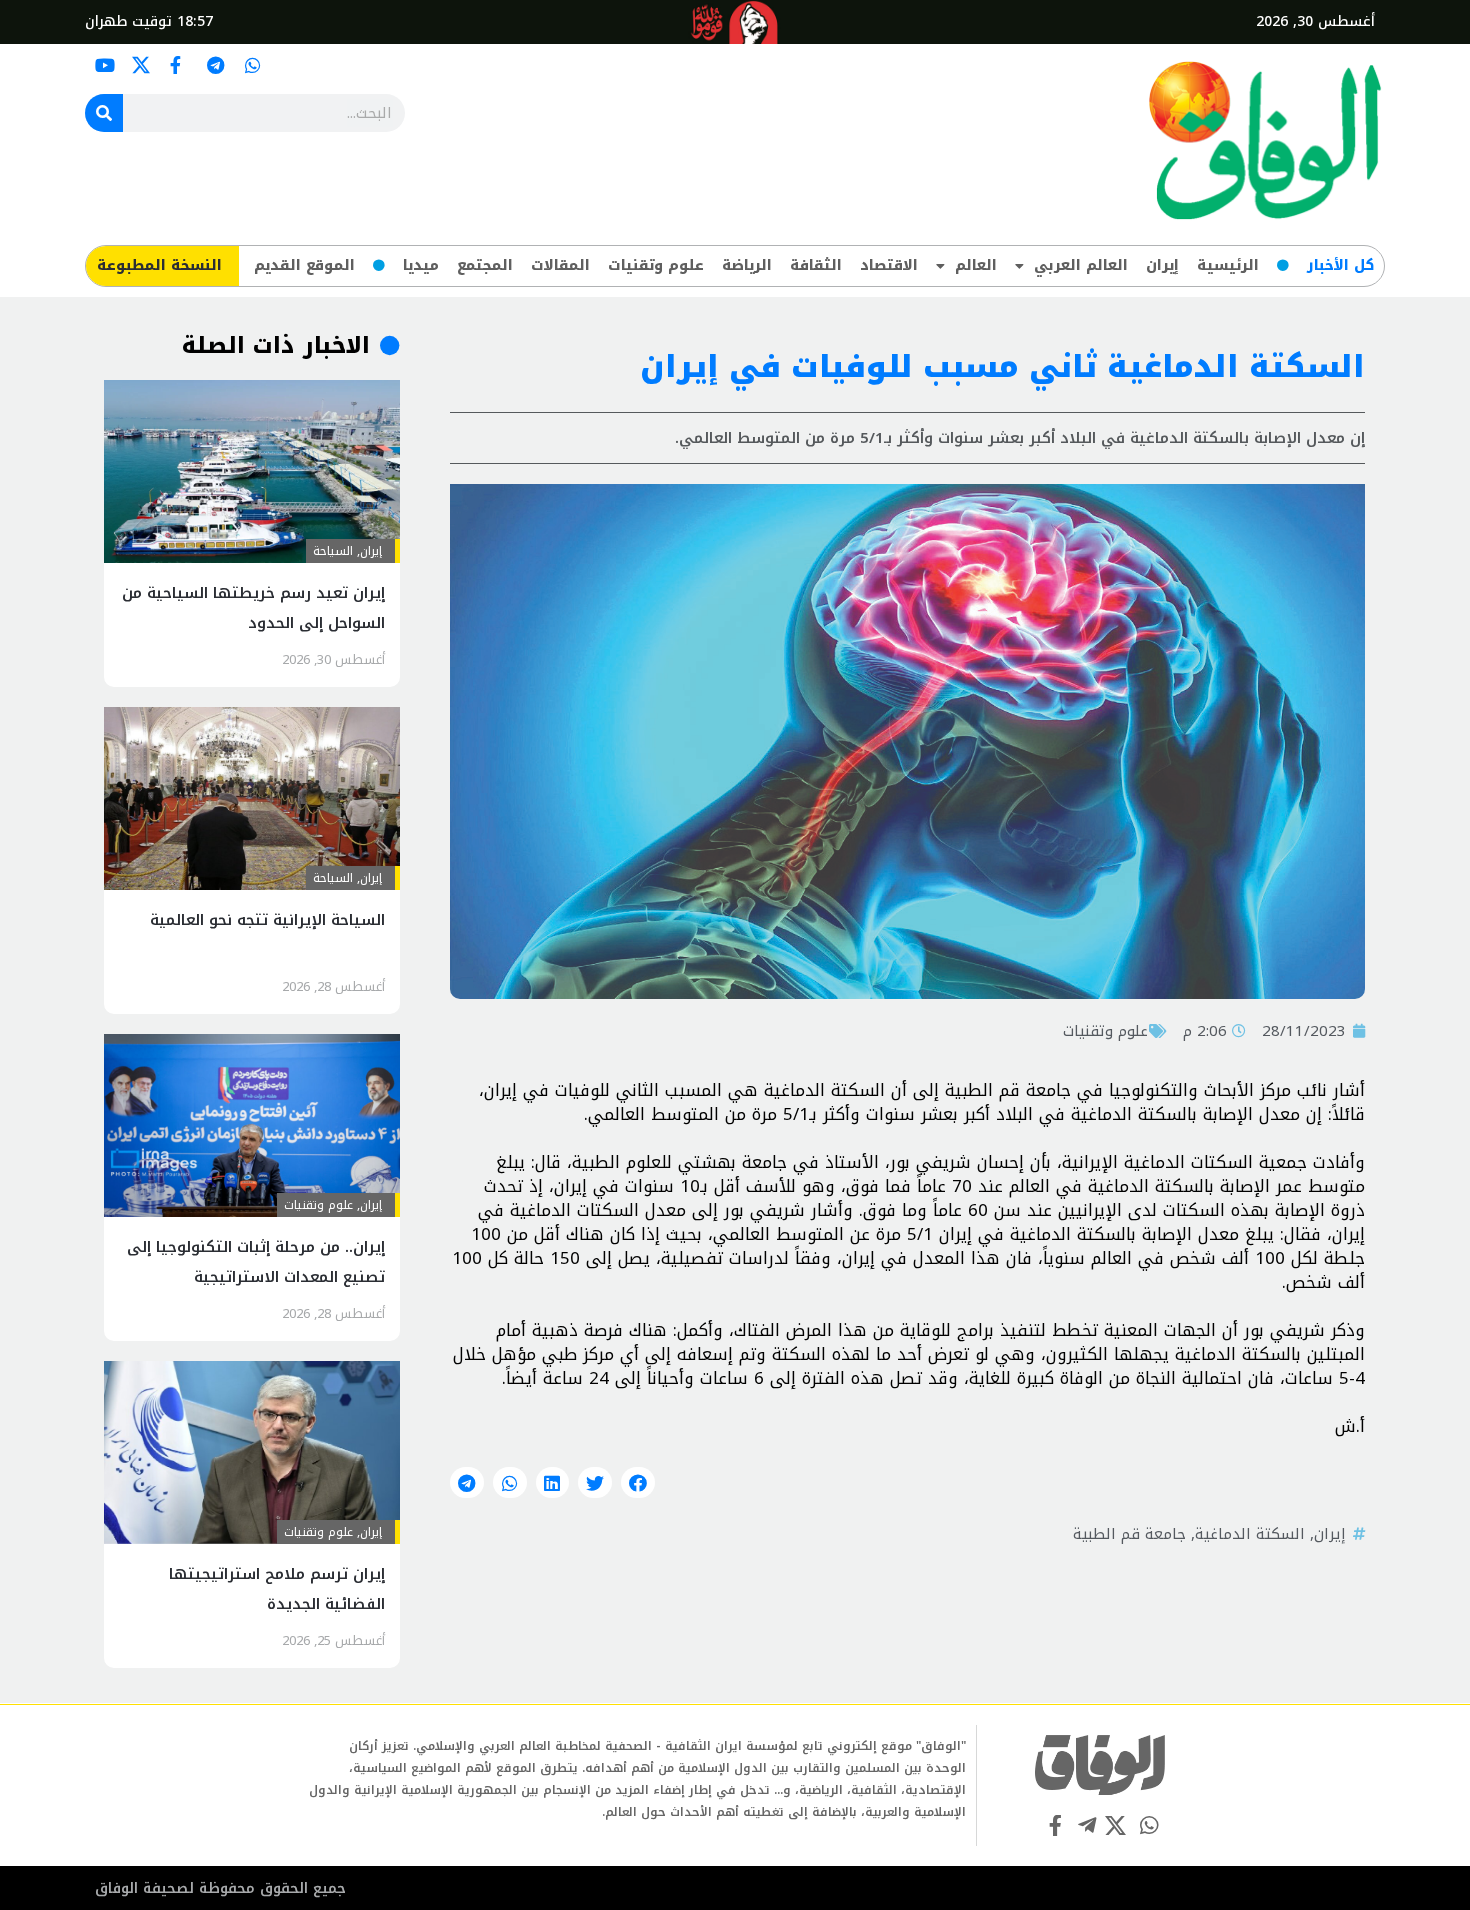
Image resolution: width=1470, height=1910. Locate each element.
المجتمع (485, 265)
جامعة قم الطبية (1129, 1534)
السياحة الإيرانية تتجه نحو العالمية (267, 920)
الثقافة (816, 265)
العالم (976, 265)
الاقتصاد (889, 265)
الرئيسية (1228, 265)
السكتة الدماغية (1250, 1534)
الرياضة (747, 265)
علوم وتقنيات (656, 265)
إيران (1162, 265)
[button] (638, 1483)
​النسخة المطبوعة (159, 265)
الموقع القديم (304, 265)
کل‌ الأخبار (1340, 265)
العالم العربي (1081, 265)
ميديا (421, 265)
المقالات (560, 265)
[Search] (104, 113)
